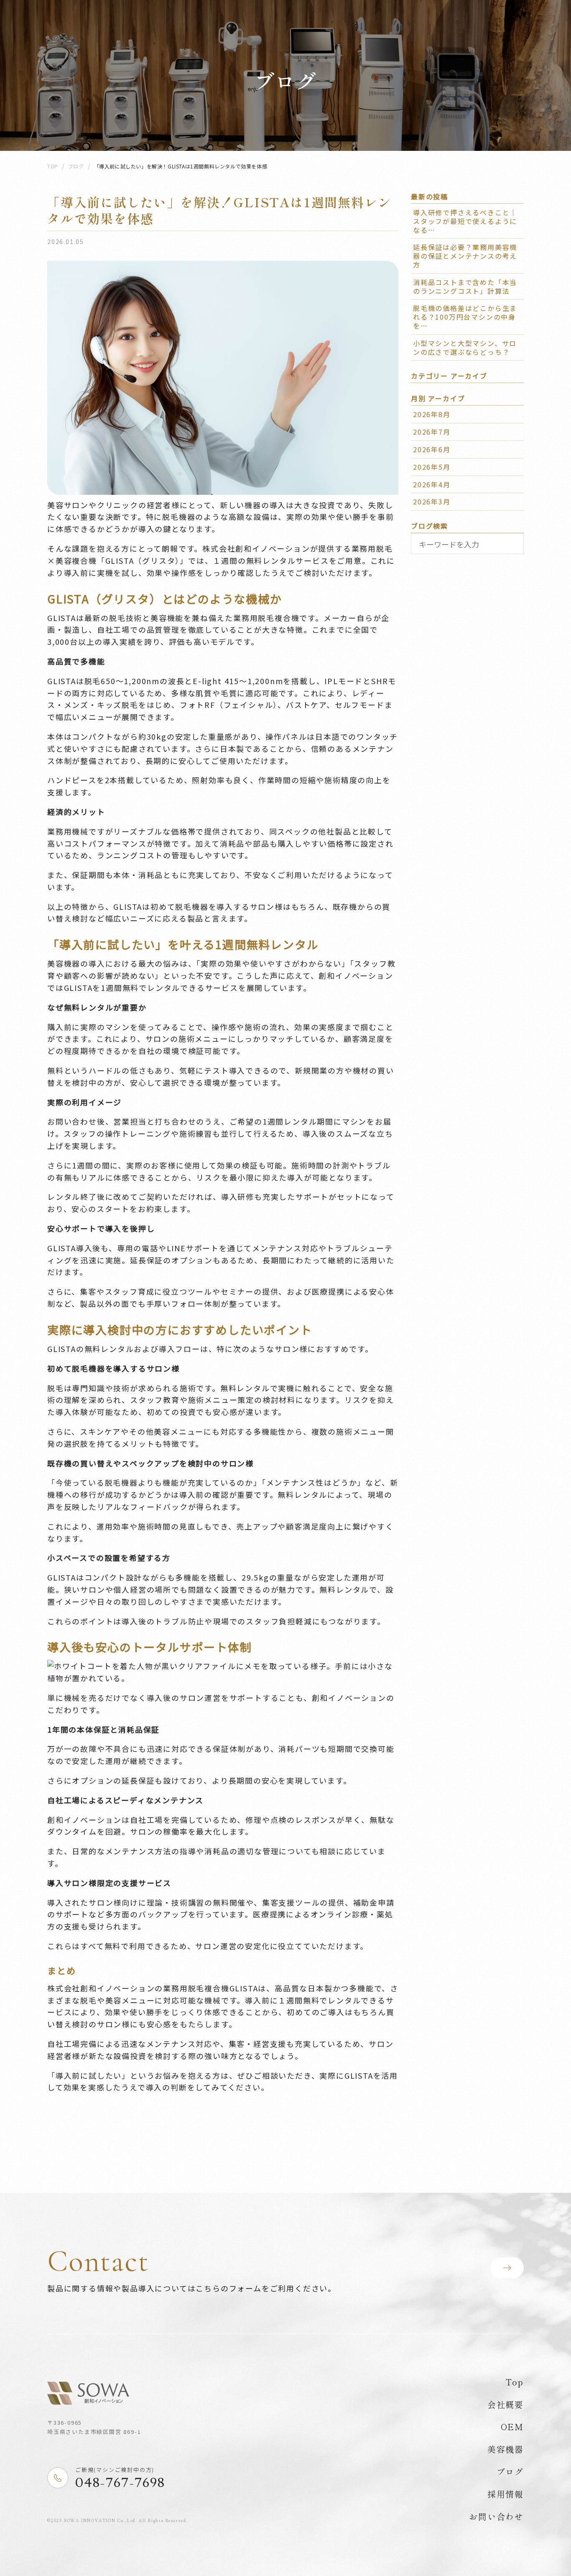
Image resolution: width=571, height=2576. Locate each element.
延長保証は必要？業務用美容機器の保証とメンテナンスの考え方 (465, 256)
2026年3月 (432, 501)
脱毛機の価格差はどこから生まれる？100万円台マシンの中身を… (465, 317)
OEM (512, 2427)
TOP (53, 166)
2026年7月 (432, 432)
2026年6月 (432, 449)
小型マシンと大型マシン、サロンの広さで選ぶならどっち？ (465, 347)
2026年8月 (432, 414)
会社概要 (506, 2404)
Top (515, 2382)
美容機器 (506, 2449)
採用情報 (506, 2494)
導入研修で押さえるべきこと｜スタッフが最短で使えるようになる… (465, 221)
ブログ (76, 166)
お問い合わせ (496, 2516)
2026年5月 (432, 467)
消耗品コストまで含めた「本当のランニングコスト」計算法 (465, 286)
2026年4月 (432, 484)
